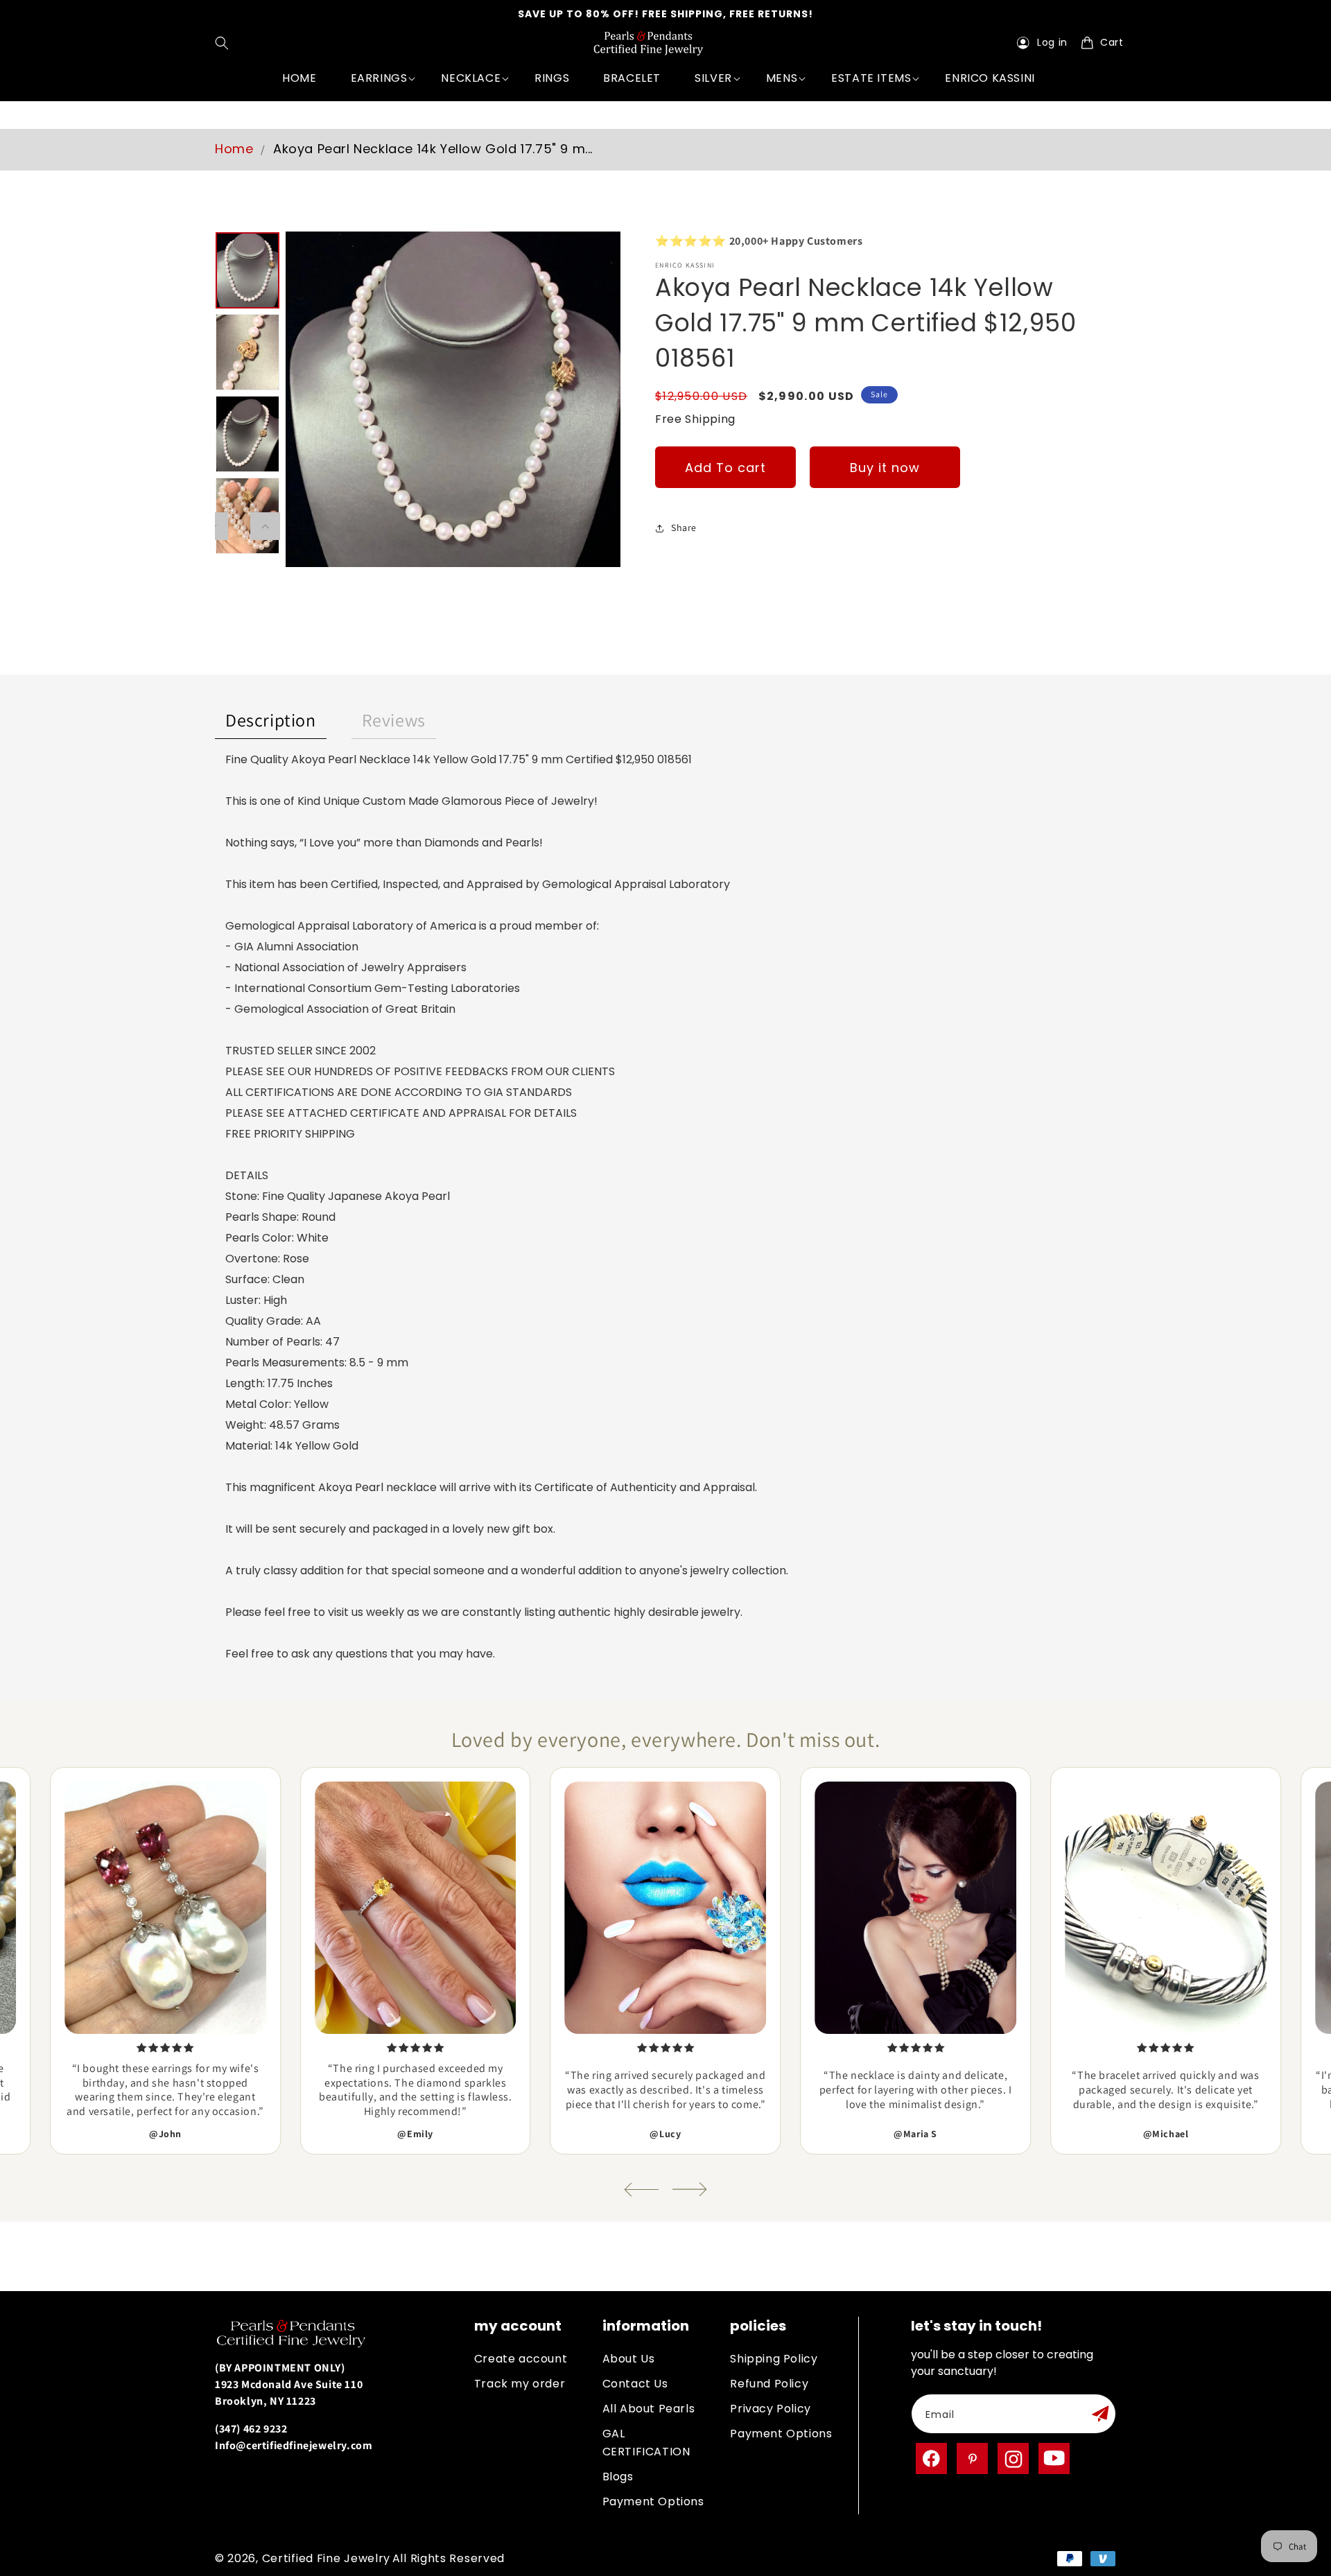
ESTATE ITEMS (871, 78)
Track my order (520, 2384)
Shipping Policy (774, 2359)
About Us (629, 2359)
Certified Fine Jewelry (326, 2558)
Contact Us (635, 2384)
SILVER (713, 78)
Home (234, 149)
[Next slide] (690, 2190)
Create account (521, 2359)
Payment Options (653, 2501)
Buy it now (885, 468)
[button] (225, 43)
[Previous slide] (641, 2190)
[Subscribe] (1100, 2414)
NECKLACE (471, 78)
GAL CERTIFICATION (646, 2443)
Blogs (618, 2477)
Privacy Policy (770, 2409)
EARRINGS (379, 78)
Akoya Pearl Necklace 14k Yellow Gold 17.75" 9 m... (433, 149)
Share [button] (684, 528)
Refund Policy (769, 2384)
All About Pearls (649, 2409)
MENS (782, 78)
